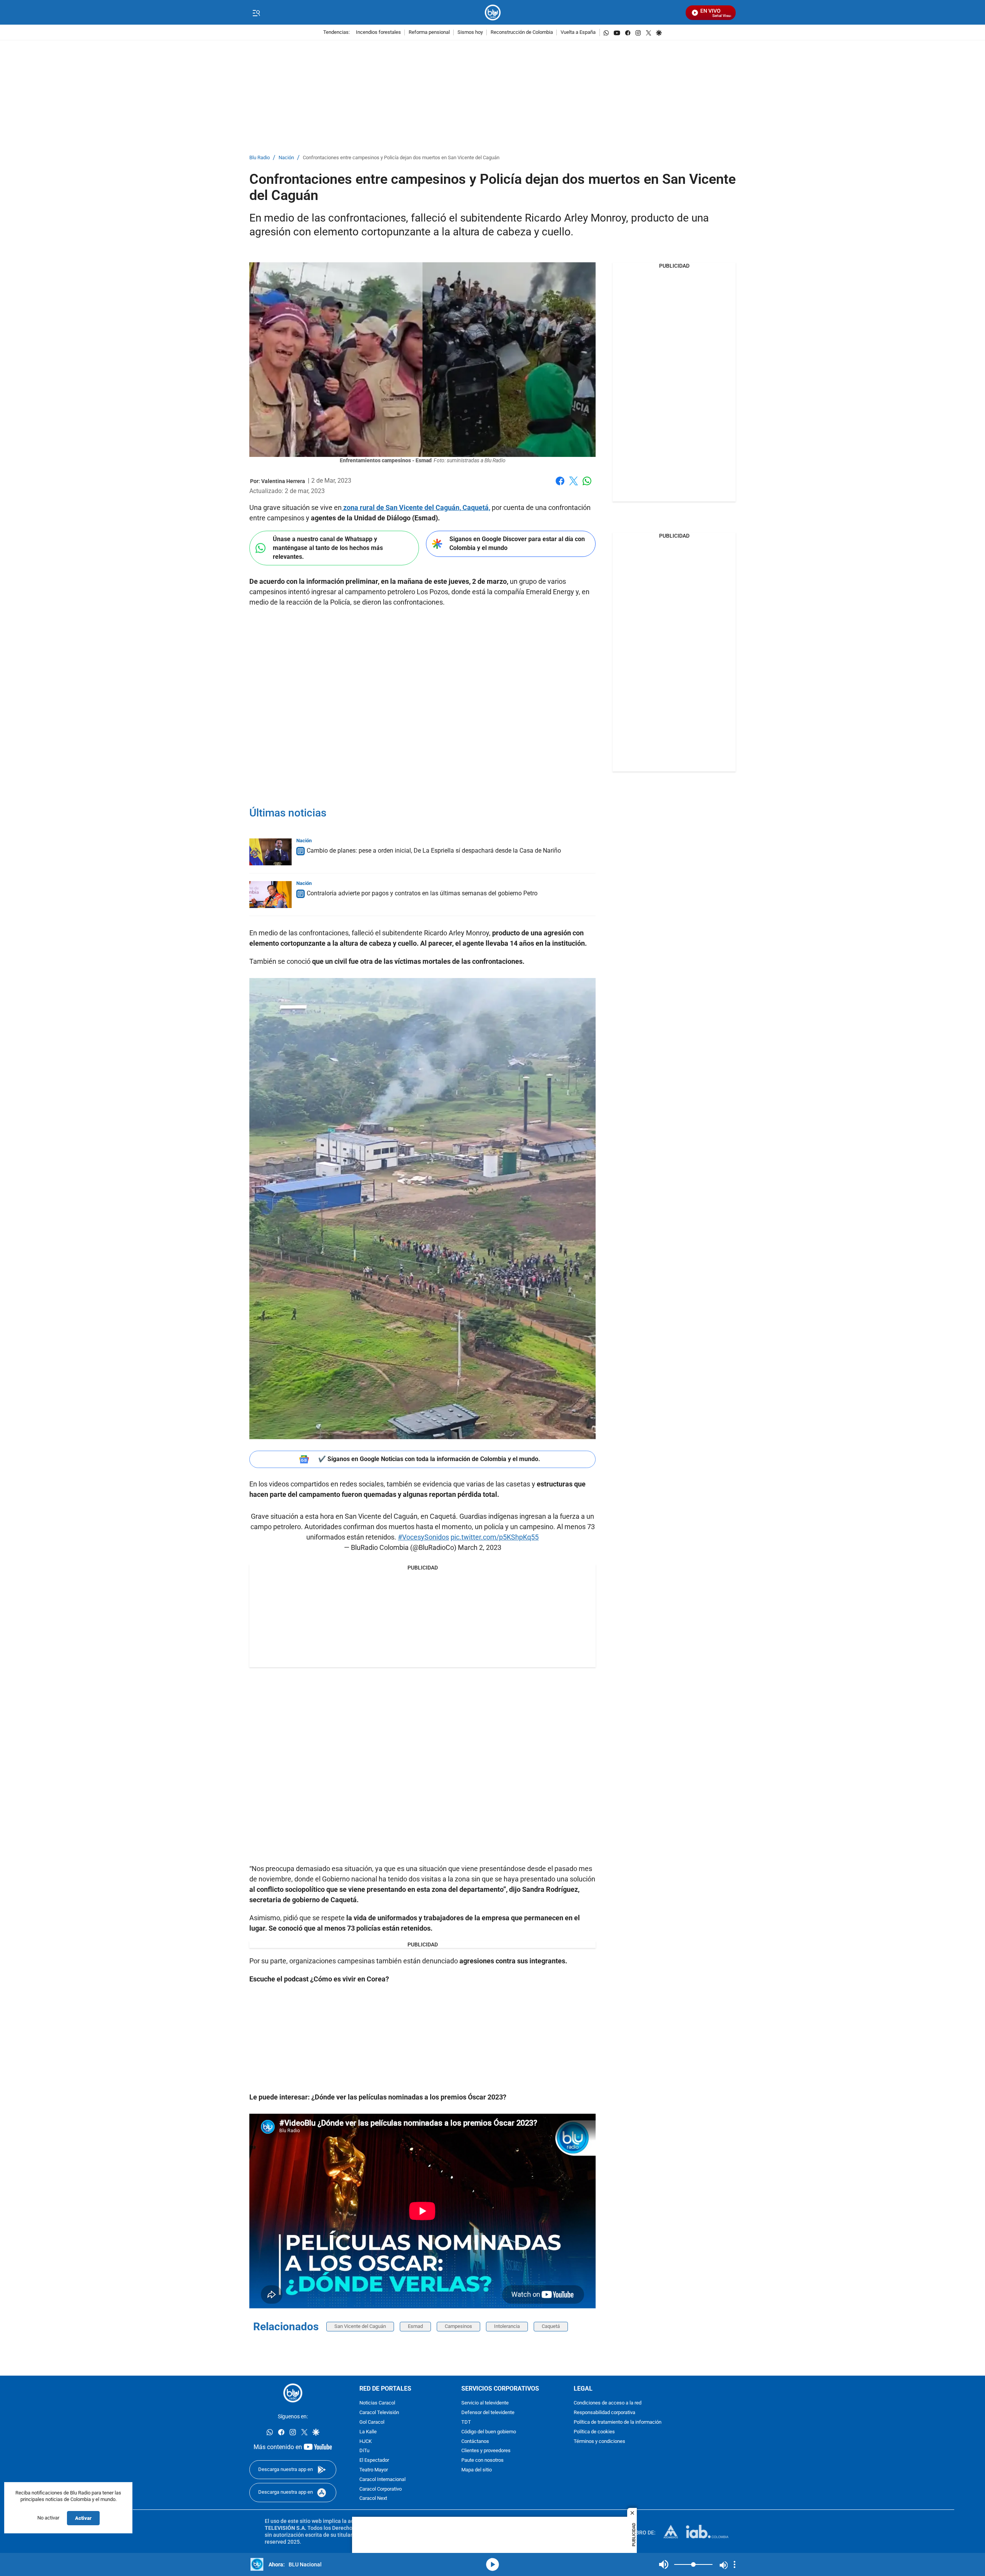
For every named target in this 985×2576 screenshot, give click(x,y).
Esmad (415, 2326)
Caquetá (551, 2326)
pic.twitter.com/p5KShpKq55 (495, 1537)
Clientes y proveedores (486, 2451)
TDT (466, 2422)
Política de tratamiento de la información (618, 2422)
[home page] (493, 12)
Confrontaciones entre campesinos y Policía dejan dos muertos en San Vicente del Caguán (401, 158)
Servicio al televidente (485, 2403)
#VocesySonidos (423, 1537)
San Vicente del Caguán (360, 2326)
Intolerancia (507, 2326)
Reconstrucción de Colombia (522, 32)
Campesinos (458, 2326)
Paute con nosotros (482, 2460)
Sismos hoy (470, 32)
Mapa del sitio (477, 2470)
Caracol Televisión (379, 2413)
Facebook (560, 486)
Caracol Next (373, 2499)
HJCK (366, 2441)
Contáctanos (475, 2441)
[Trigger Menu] (256, 13)
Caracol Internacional (382, 2480)
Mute (664, 2564)
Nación (286, 158)
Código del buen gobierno (489, 2432)
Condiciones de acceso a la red (608, 2403)
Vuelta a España (578, 32)
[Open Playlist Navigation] (735, 2564)
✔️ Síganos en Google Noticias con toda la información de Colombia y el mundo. (429, 1459)
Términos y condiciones (599, 2441)
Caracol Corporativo (381, 2489)
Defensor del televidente (488, 2413)
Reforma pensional (429, 32)
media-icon (492, 2564)
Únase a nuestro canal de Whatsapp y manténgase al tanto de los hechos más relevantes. (328, 548)
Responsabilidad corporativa (604, 2413)
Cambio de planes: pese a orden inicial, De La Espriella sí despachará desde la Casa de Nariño (434, 851)
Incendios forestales (378, 32)
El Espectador (374, 2460)
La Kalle (368, 2432)
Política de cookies (594, 2432)
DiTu (364, 2451)
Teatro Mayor (374, 2470)
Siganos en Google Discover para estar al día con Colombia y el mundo (517, 543)
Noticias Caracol (377, 2403)
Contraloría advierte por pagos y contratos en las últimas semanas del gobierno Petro (422, 893)
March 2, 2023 (480, 1547)
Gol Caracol (372, 2422)
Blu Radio (260, 158)
